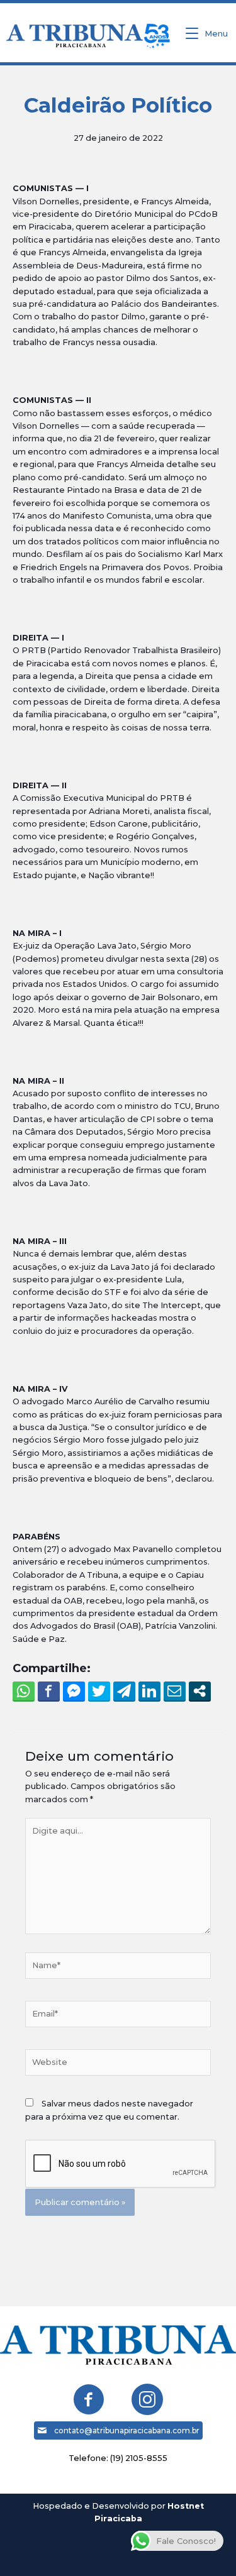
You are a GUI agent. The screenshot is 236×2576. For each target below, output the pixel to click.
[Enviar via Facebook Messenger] (74, 1691)
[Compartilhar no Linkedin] (149, 1691)
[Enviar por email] (175, 1691)
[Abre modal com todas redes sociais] (200, 1691)
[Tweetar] (99, 1691)
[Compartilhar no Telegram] (124, 1691)
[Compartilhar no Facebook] (49, 1691)
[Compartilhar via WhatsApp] (24, 1691)
